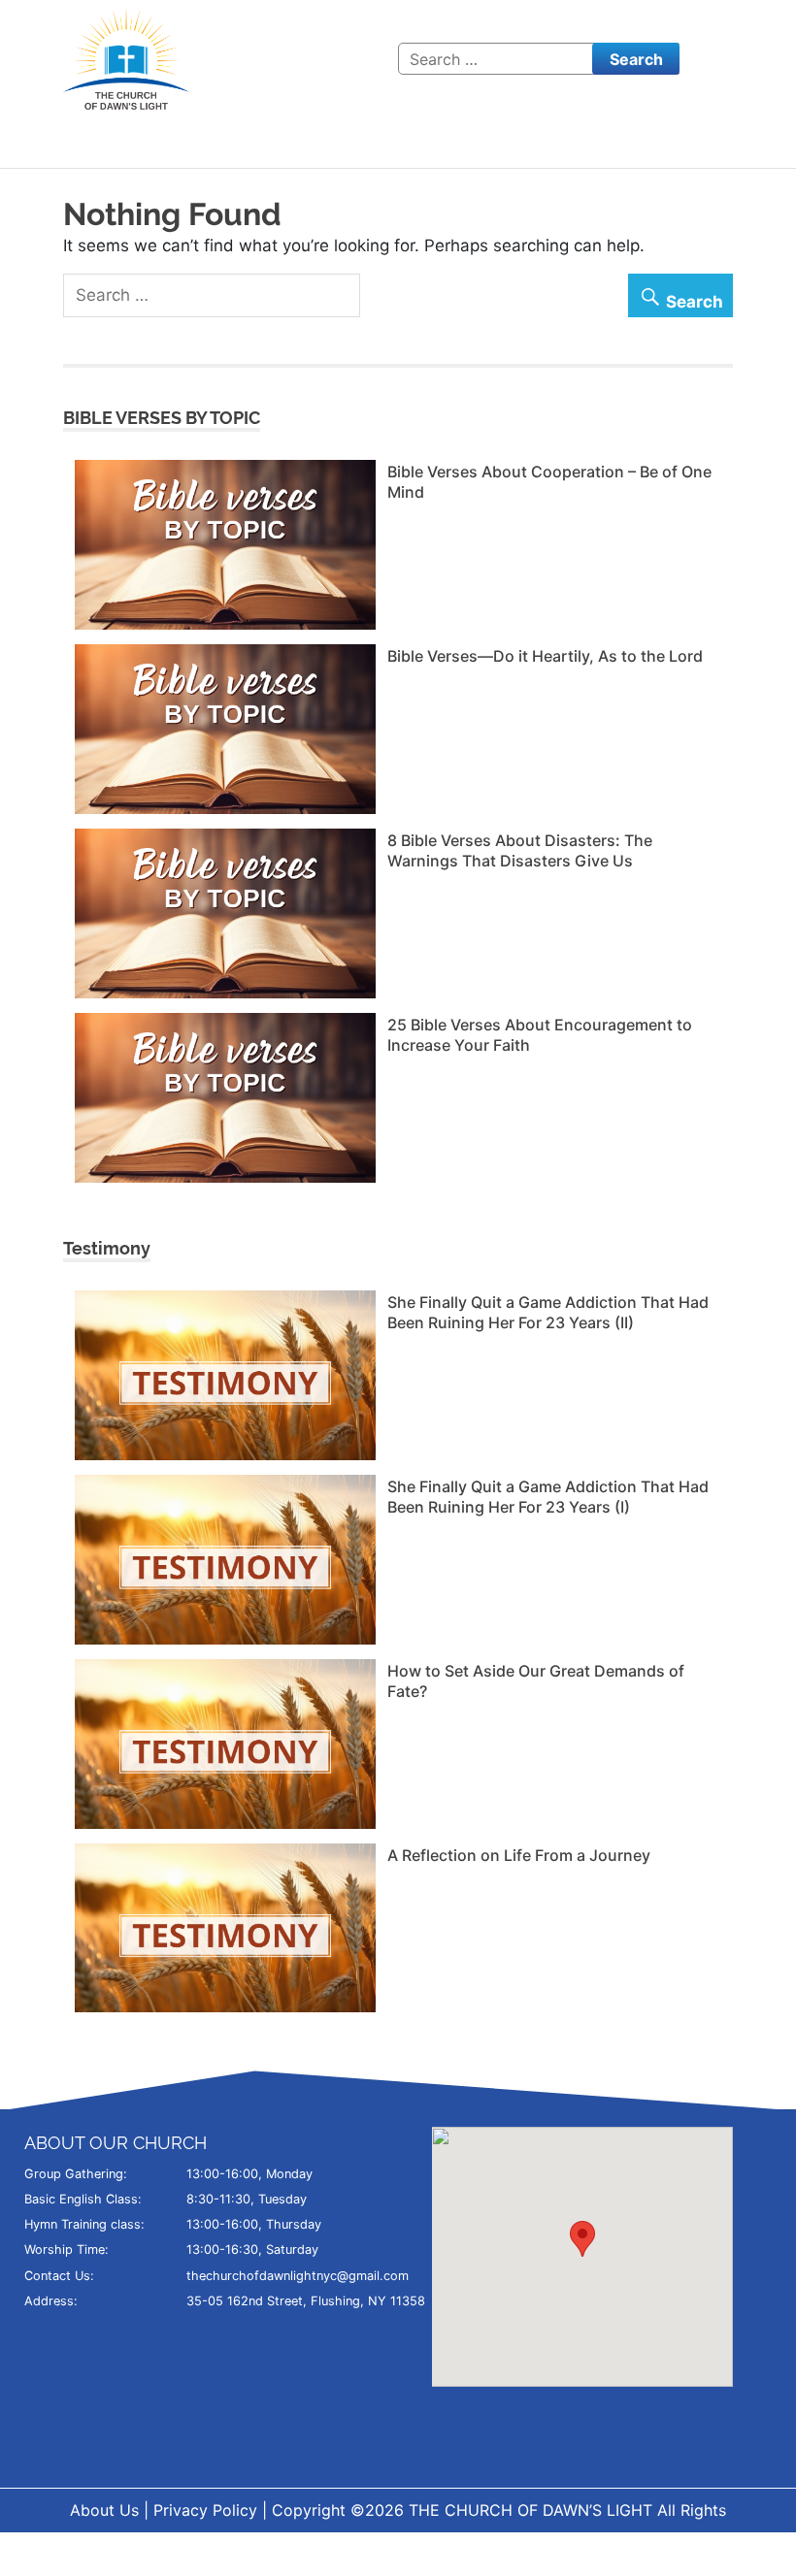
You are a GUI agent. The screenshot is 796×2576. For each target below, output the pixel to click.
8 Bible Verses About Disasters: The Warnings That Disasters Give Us (520, 850)
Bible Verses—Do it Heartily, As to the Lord (545, 656)
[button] (582, 2239)
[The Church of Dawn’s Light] (126, 57)
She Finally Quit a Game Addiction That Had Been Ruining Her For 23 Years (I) (548, 1497)
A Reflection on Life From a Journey (519, 1855)
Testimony (107, 1248)
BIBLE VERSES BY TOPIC (162, 418)
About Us (104, 2510)
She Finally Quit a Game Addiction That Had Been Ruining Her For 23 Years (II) (548, 1312)
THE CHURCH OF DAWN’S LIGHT (533, 2510)
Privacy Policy (205, 2510)
